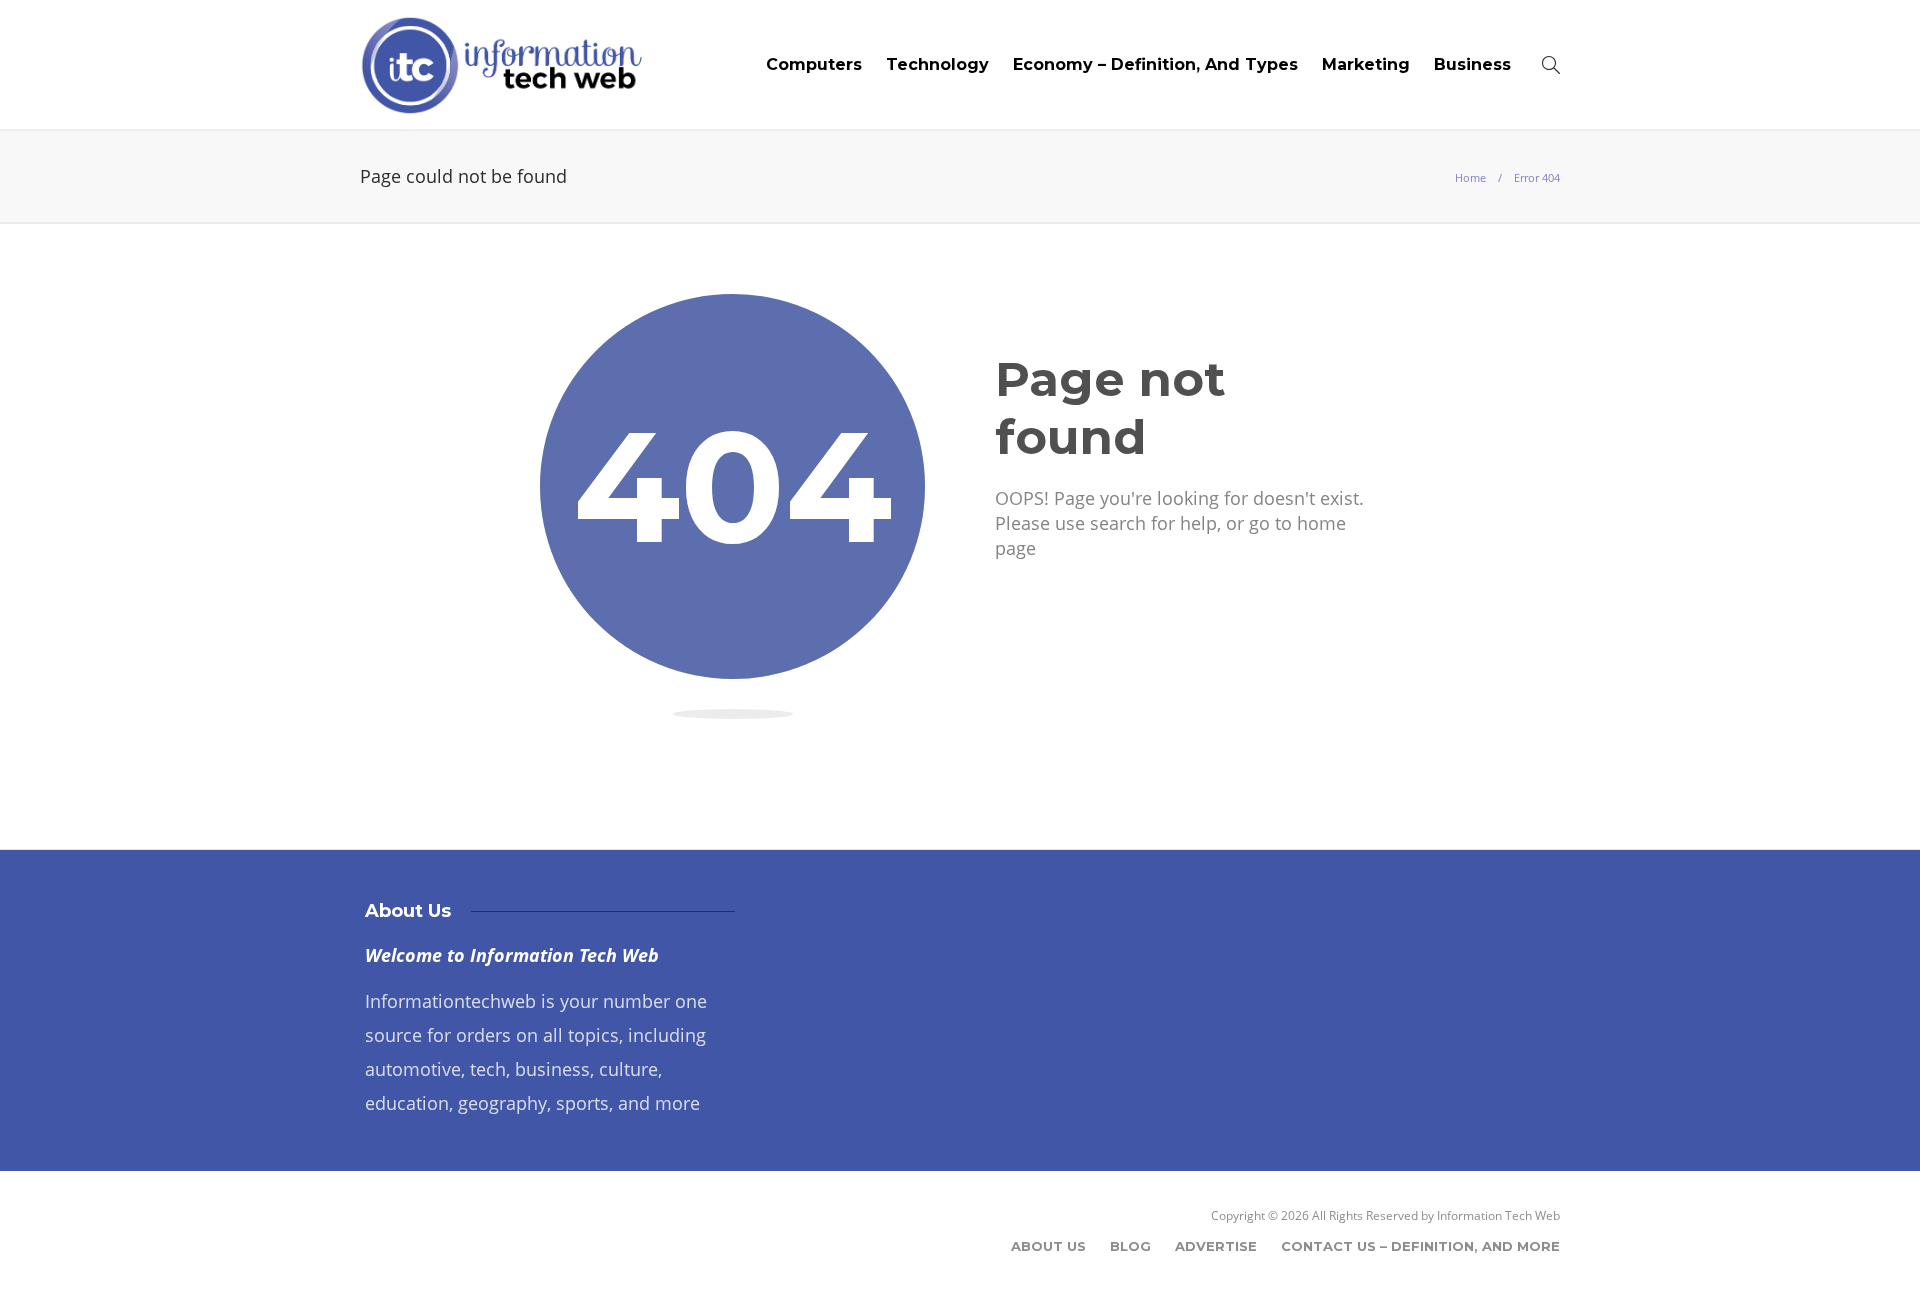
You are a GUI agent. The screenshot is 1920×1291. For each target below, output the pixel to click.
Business (1472, 64)
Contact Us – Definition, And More (1420, 1246)
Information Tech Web (1498, 1215)
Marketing (1366, 64)
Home (1470, 177)
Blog (1130, 1246)
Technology (937, 64)
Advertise (1216, 1246)
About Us (1048, 1246)
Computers (814, 64)
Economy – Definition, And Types (1155, 64)
